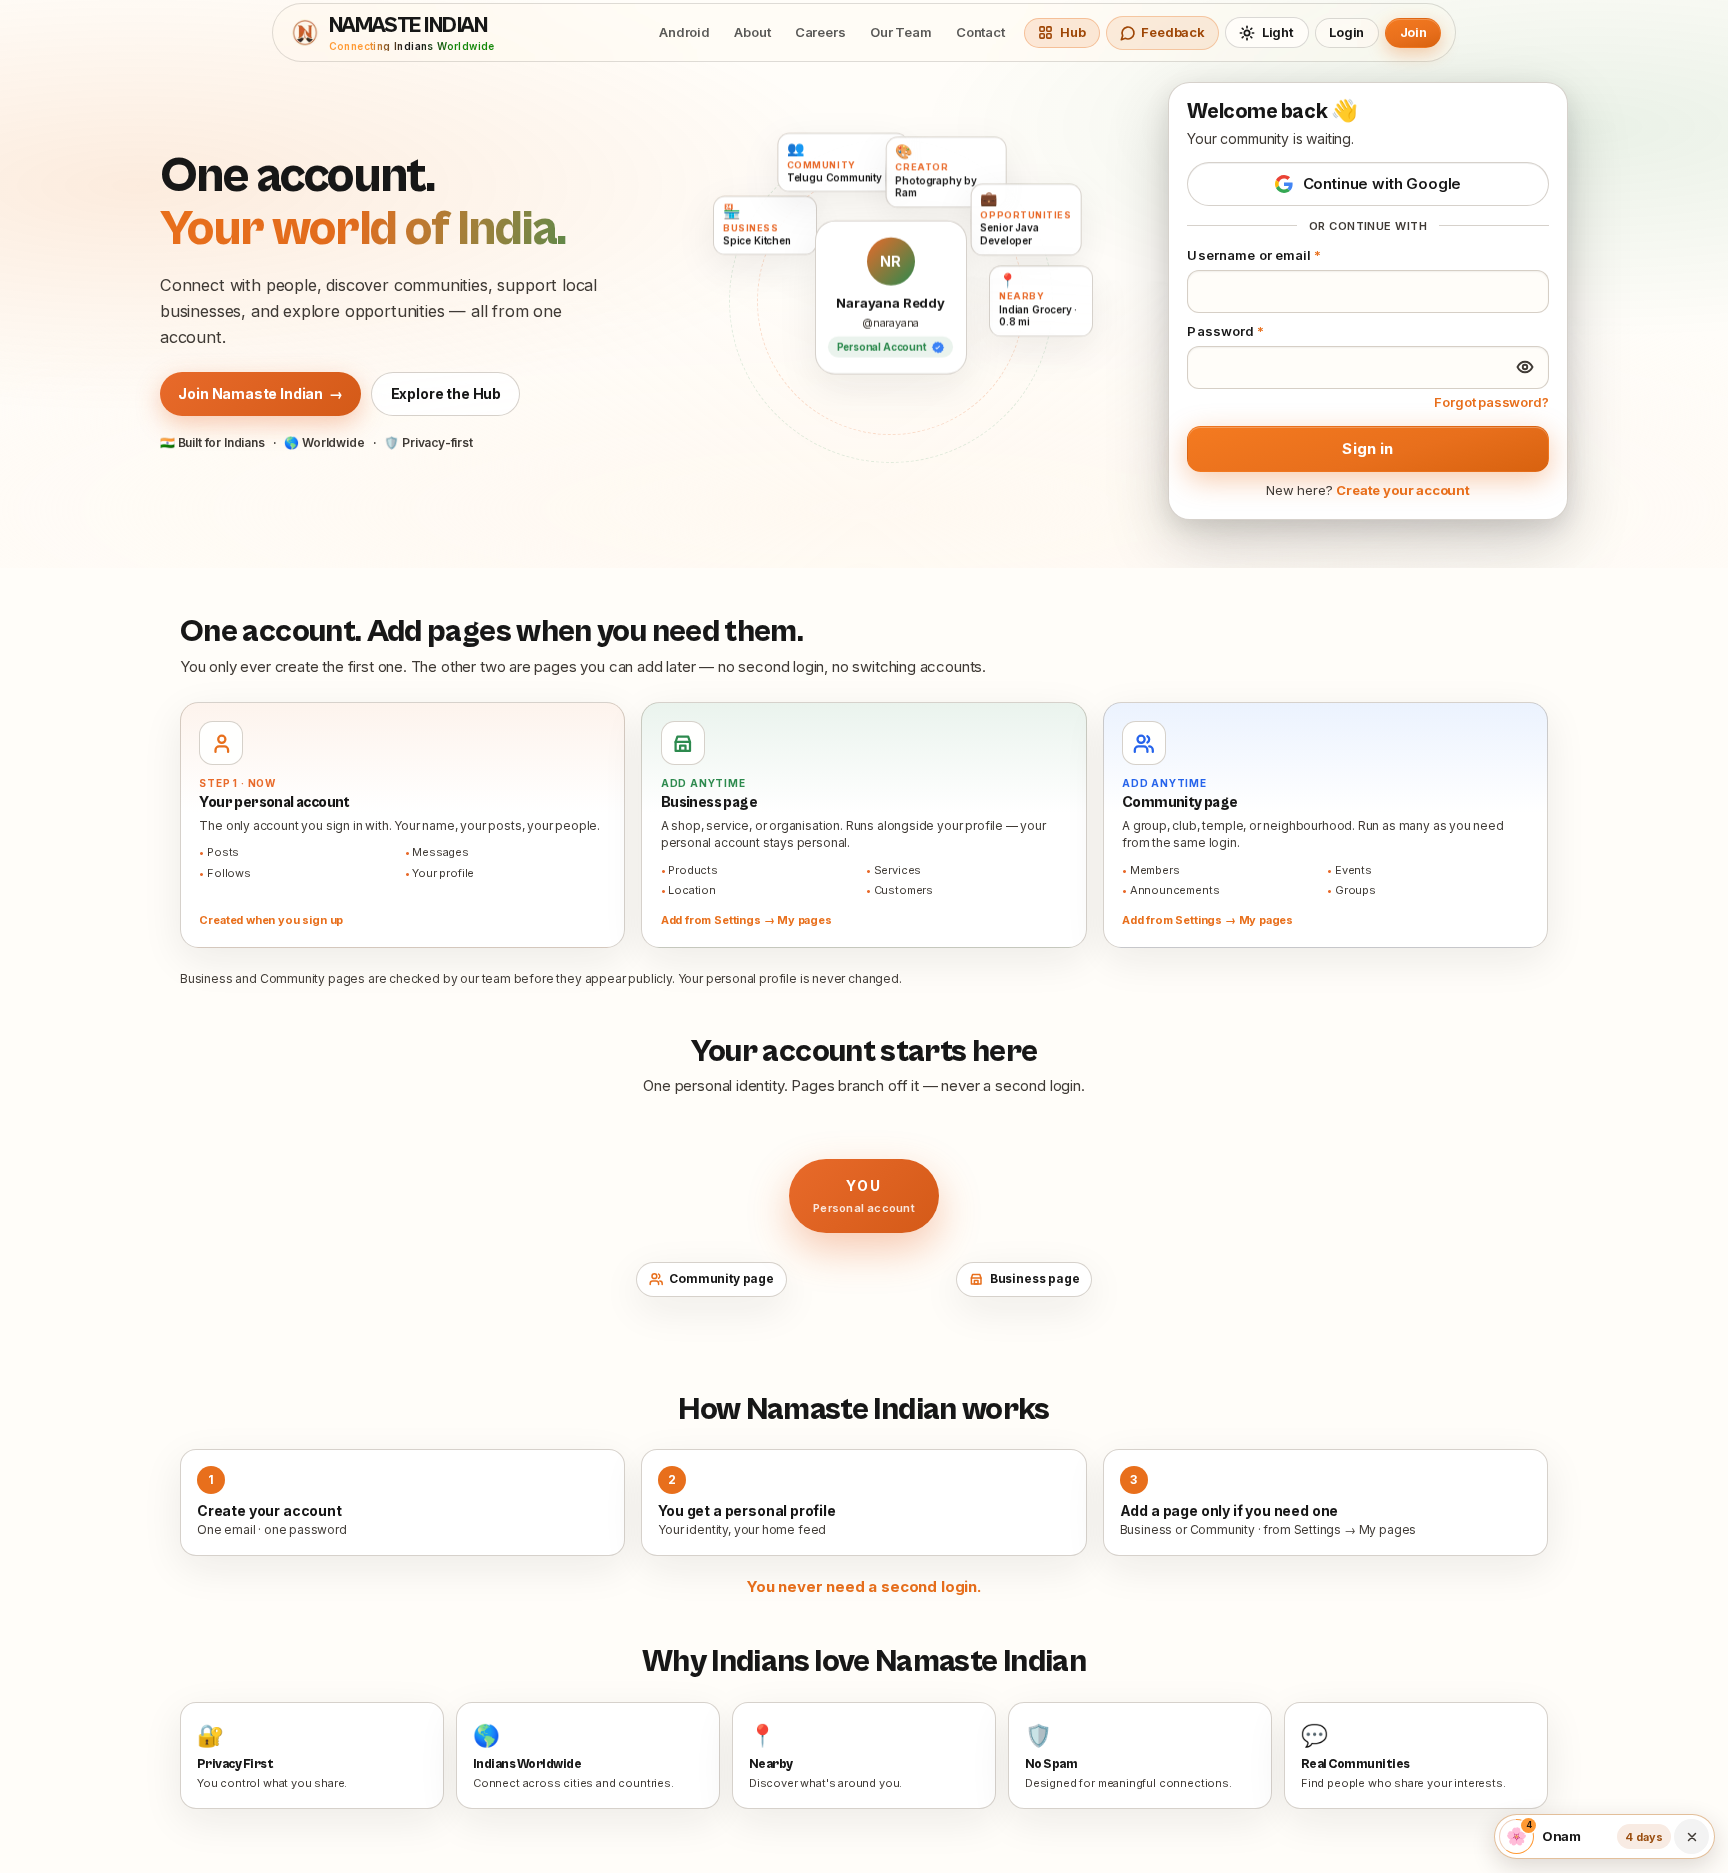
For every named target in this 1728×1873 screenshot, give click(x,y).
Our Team (901, 32)
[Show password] (1525, 367)
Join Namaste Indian (260, 393)
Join (1413, 32)
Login (1346, 32)
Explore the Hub (446, 393)
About (752, 32)
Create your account (1403, 490)
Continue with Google (1382, 183)
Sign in (1367, 448)
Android (684, 32)
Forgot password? (1491, 402)
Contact (980, 32)
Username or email (1254, 255)
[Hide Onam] (1691, 1837)
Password (1225, 331)
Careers (820, 32)
